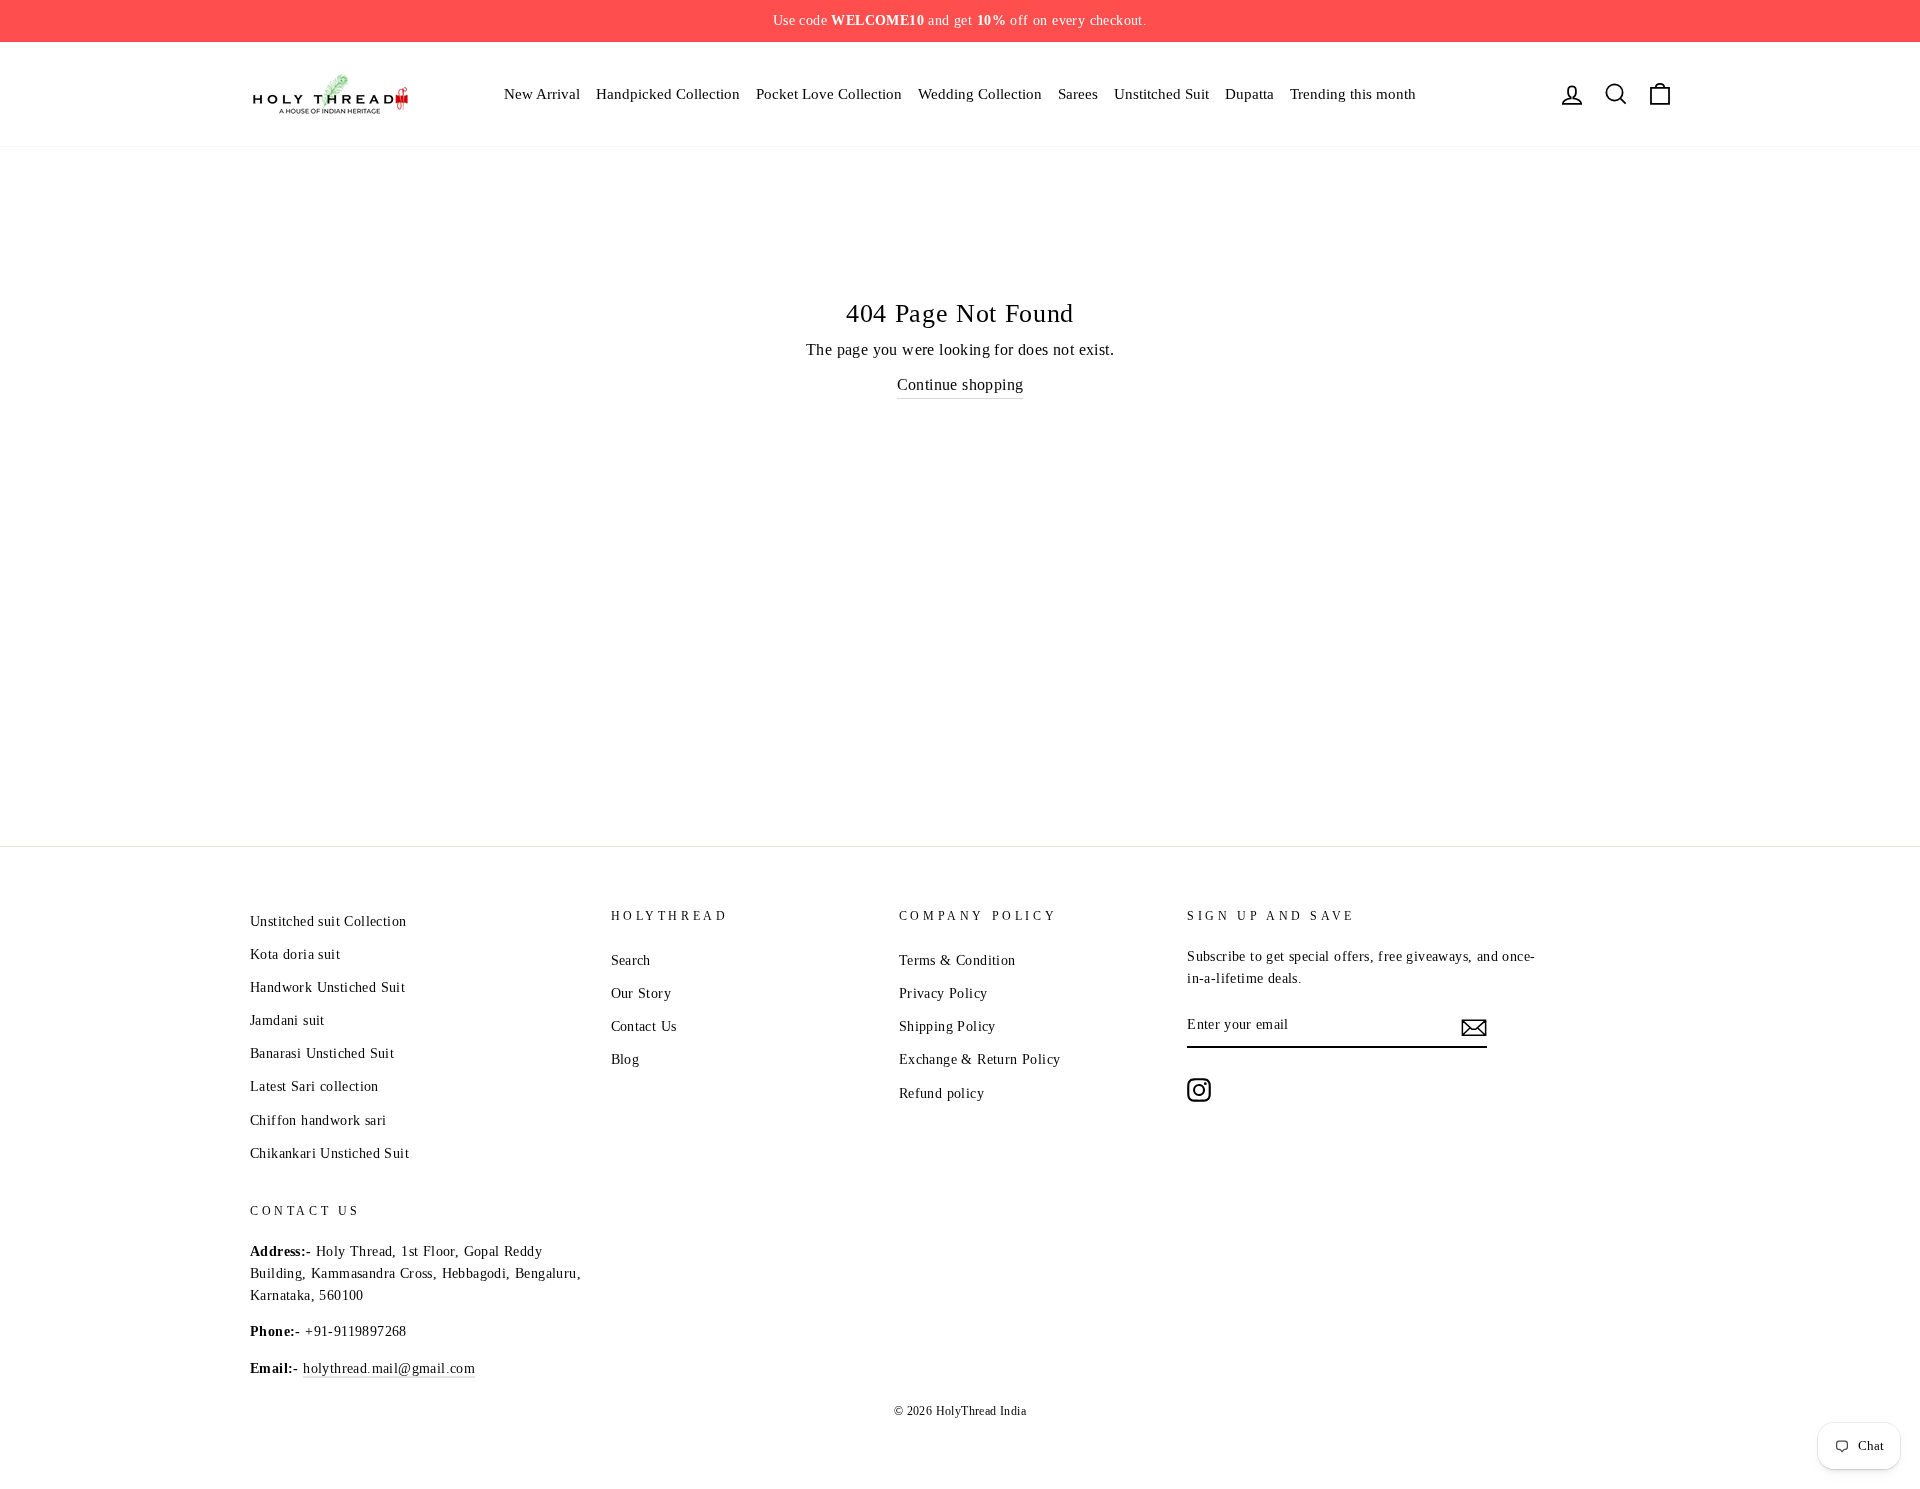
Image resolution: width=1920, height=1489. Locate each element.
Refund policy (941, 1093)
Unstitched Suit (1161, 94)
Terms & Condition (957, 960)
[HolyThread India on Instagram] (1199, 1090)
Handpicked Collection (668, 94)
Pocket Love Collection (829, 94)
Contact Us (644, 1026)
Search (631, 960)
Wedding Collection (980, 94)
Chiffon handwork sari (318, 1120)
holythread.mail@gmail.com (389, 1368)
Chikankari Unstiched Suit (329, 1153)
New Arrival (542, 94)
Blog (625, 1059)
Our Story (641, 993)
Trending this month (1353, 94)
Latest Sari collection (314, 1086)
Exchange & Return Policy (980, 1059)
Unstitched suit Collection (328, 921)
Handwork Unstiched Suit (327, 987)
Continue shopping (960, 384)
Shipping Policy (947, 1026)
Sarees (1078, 94)
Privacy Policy (943, 993)
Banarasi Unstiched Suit (322, 1053)
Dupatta (1249, 94)
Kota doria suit (295, 954)
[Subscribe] (1474, 1026)
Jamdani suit (287, 1020)
